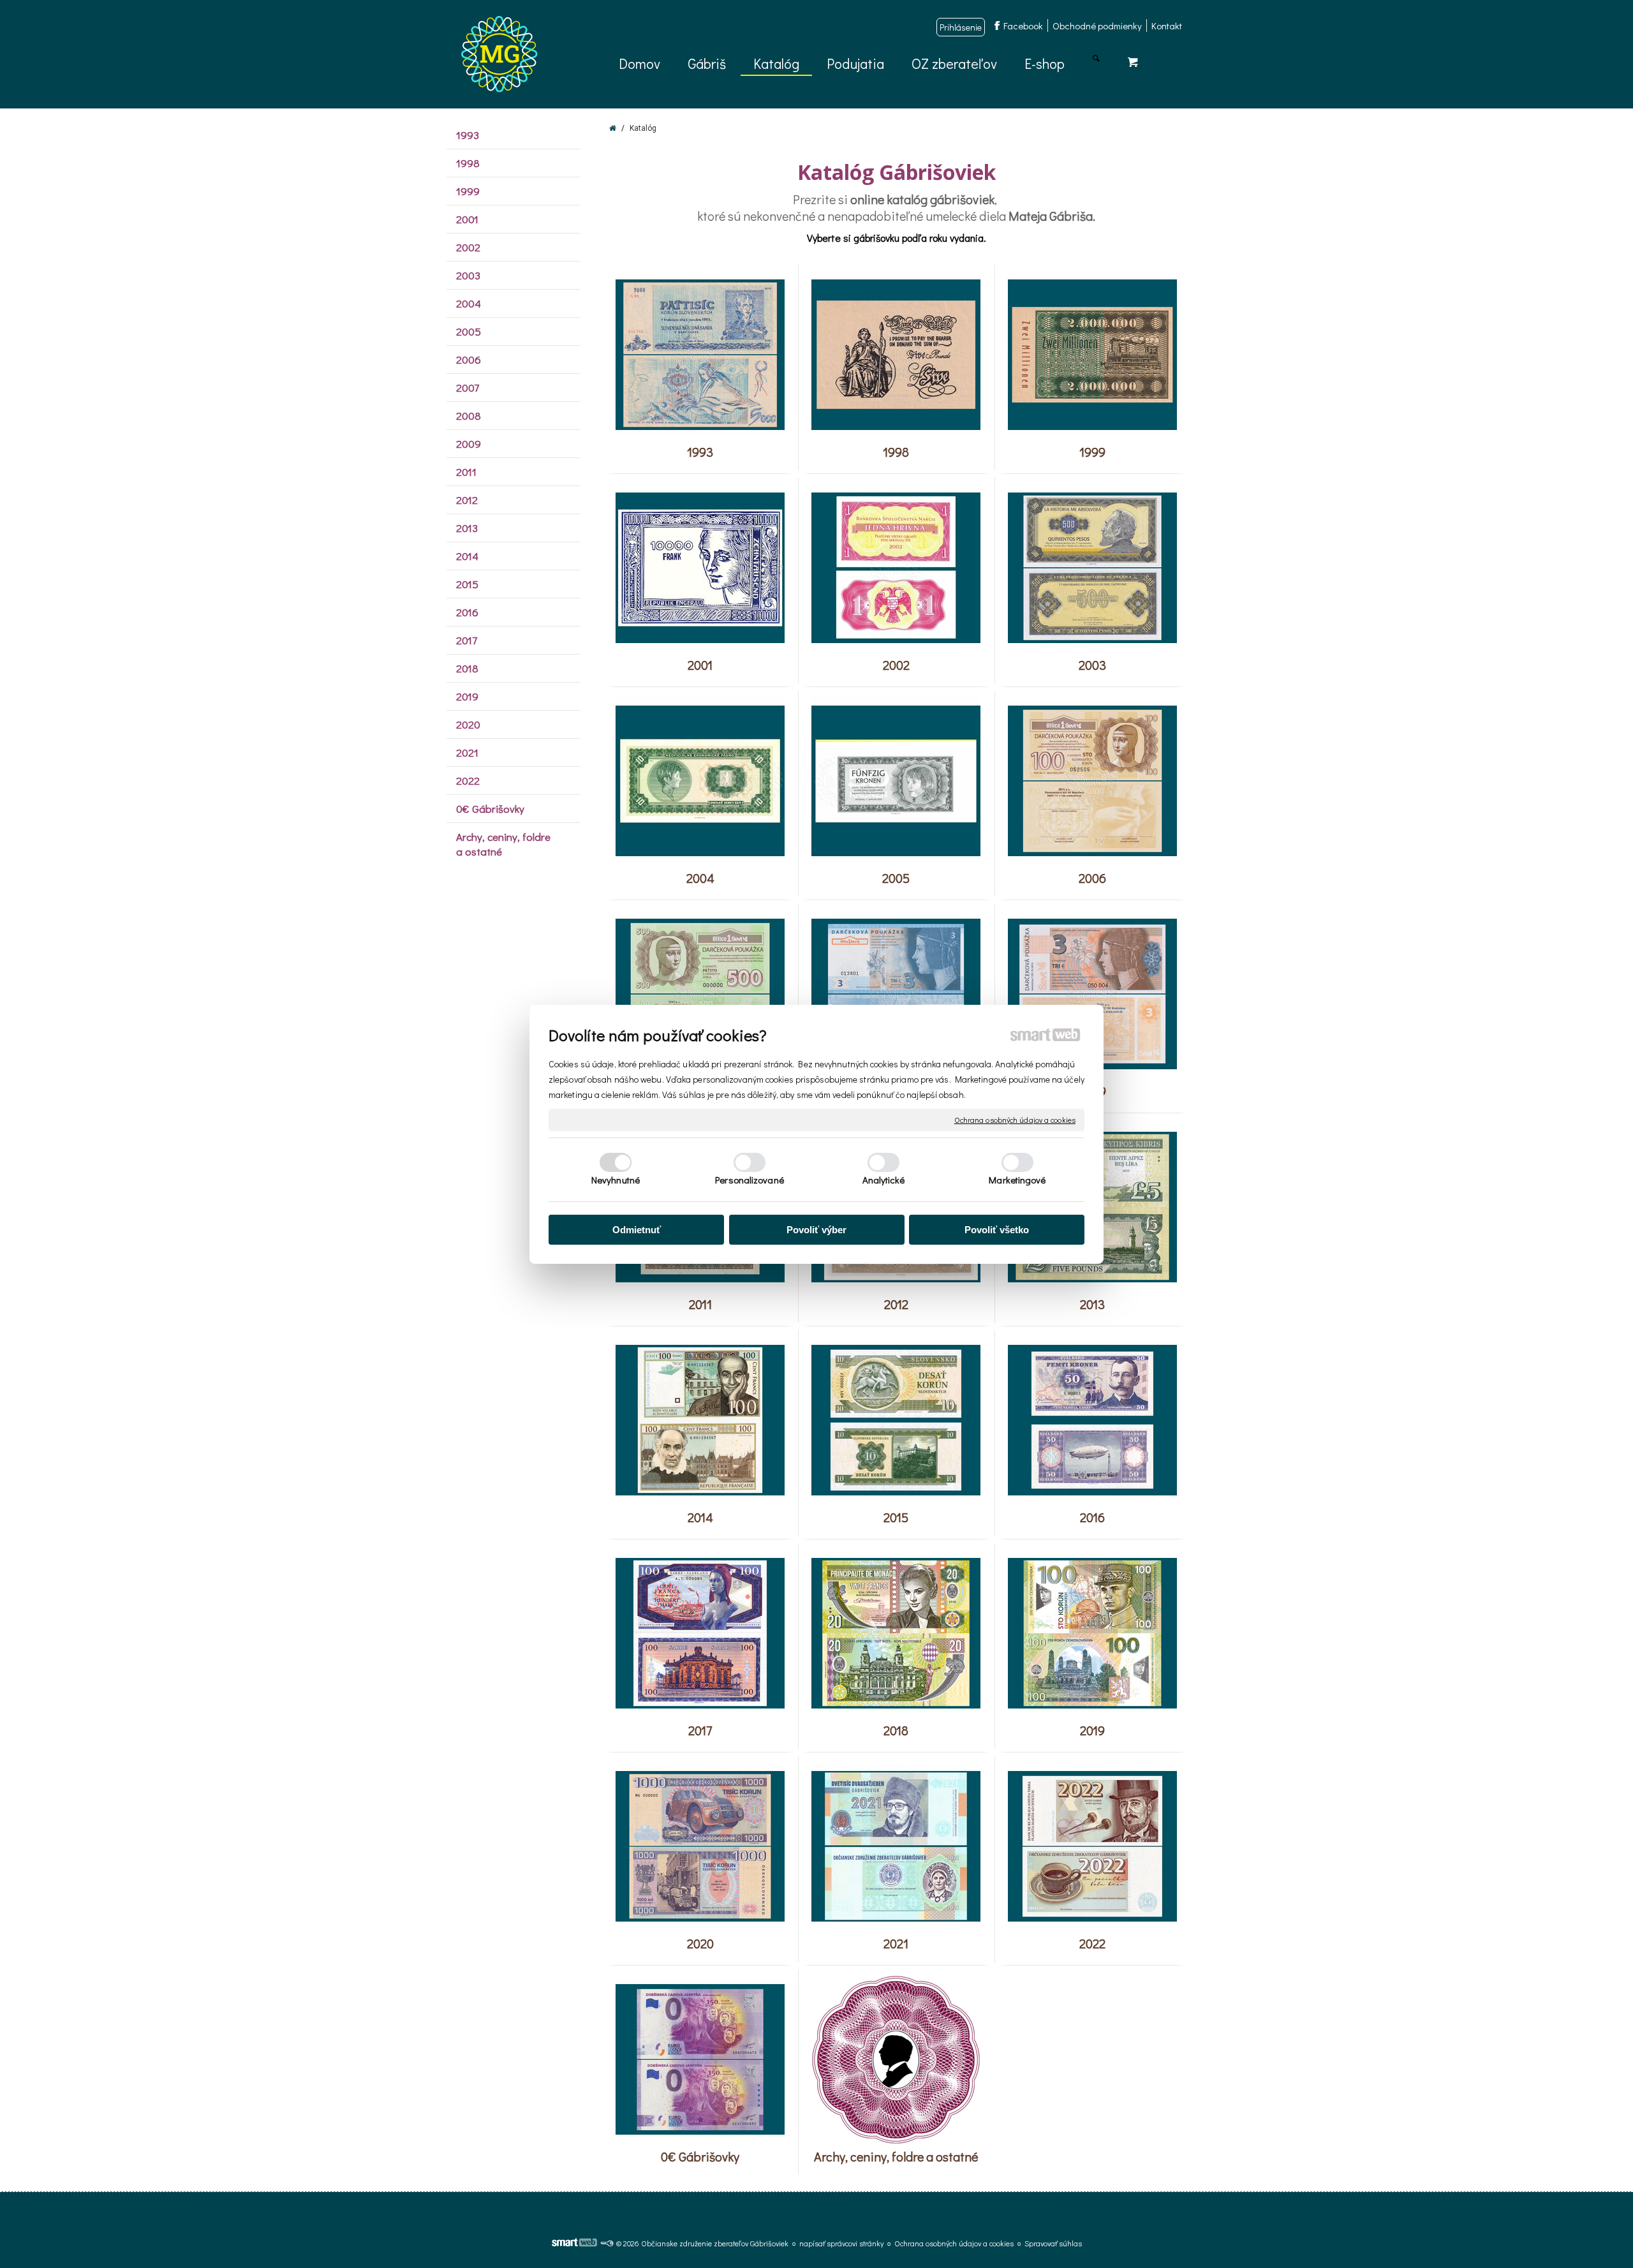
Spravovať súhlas (1053, 2243)
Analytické (884, 1180)
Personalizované (750, 1180)
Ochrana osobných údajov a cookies (1015, 1119)
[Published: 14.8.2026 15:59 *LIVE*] (607, 2243)
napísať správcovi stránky (841, 2243)
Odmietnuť (637, 1230)
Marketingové (1017, 1180)
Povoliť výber (816, 1230)
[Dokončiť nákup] (1133, 62)
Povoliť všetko (997, 1230)
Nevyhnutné (616, 1180)
